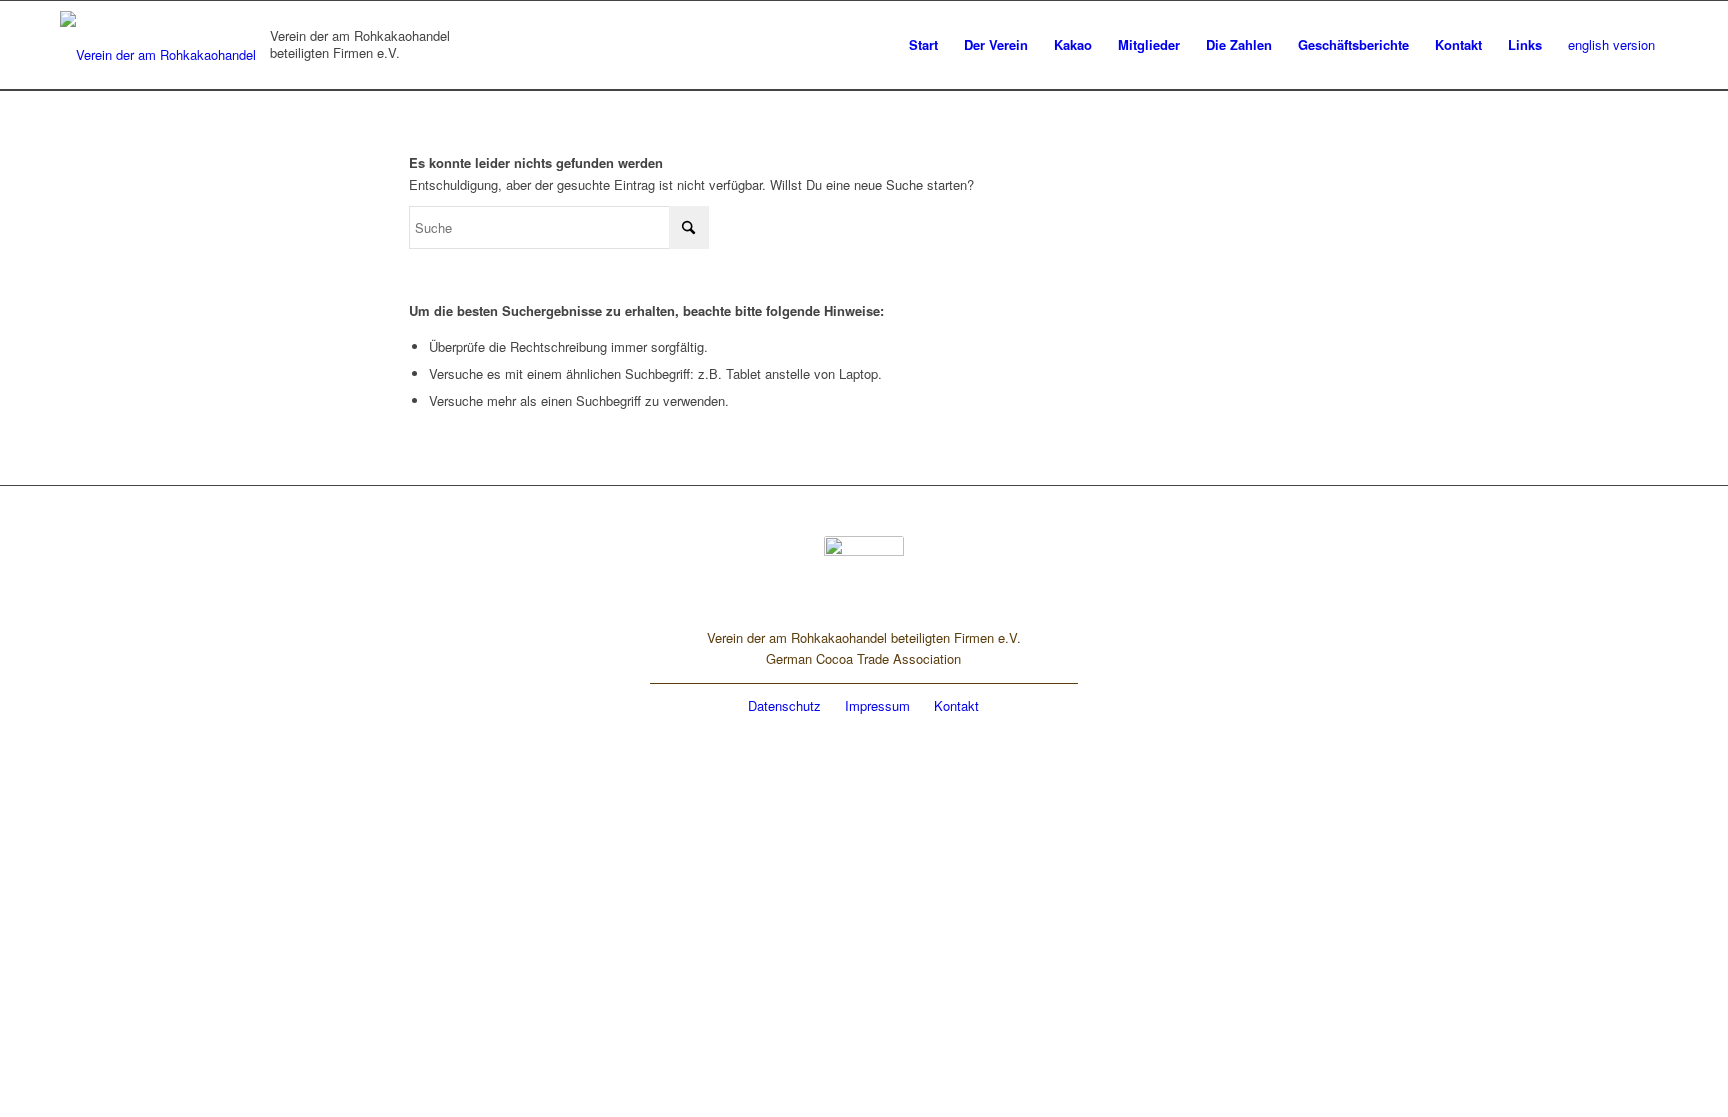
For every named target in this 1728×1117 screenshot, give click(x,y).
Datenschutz (784, 705)
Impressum (877, 705)
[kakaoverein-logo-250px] (162, 45)
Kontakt (956, 705)
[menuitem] (923, 45)
